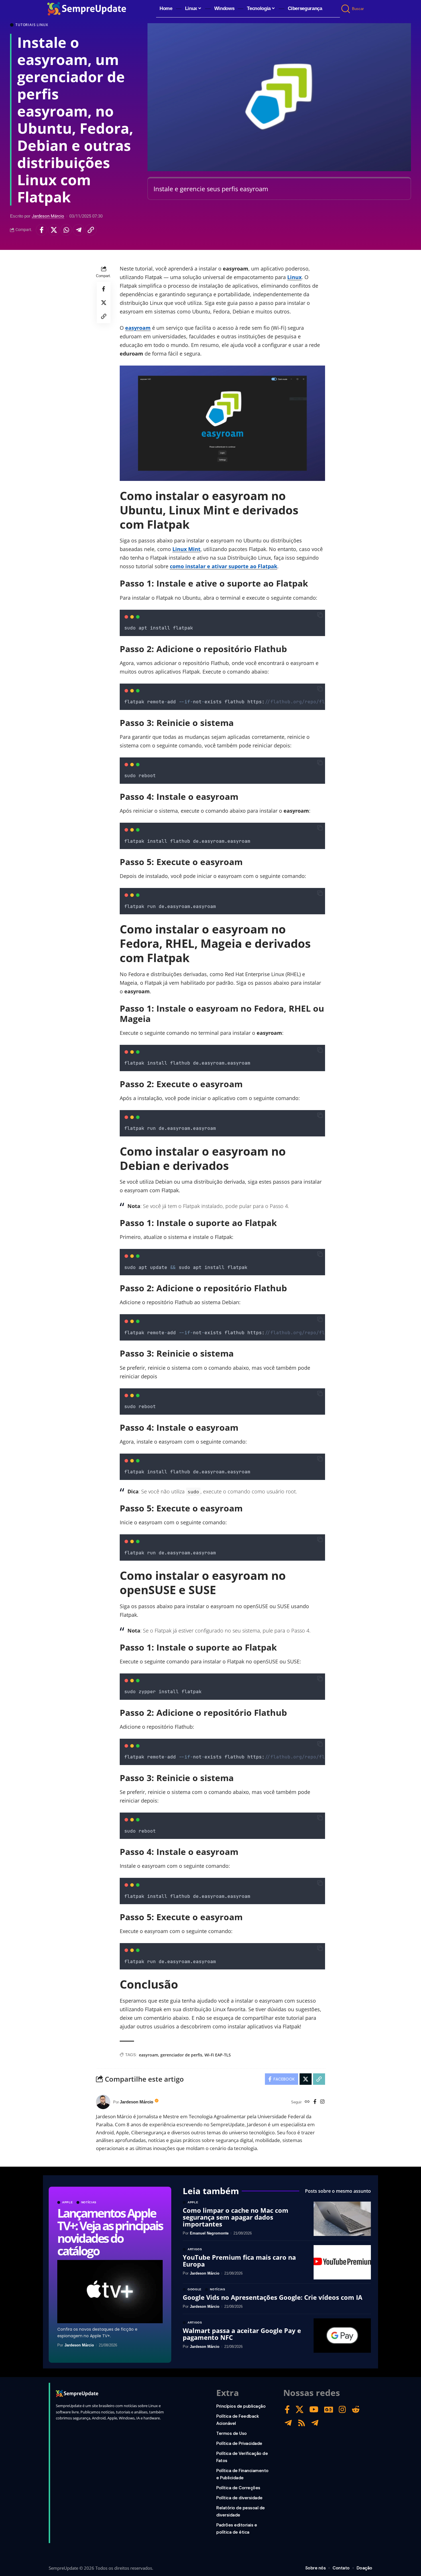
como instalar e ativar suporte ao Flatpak (224, 566)
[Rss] (302, 2423)
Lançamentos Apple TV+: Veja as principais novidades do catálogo (110, 2232)
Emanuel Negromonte (209, 2233)
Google (195, 2289)
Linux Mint (186, 549)
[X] (300, 2410)
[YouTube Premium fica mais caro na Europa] (342, 2262)
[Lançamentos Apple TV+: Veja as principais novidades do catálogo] (110, 2292)
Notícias (89, 2202)
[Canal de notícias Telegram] (315, 2423)
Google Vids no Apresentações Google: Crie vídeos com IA (273, 2297)
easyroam (138, 328)
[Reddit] (356, 2410)
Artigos (195, 2249)
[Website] (307, 2102)
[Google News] (329, 2410)
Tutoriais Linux (32, 25)
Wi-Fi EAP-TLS (218, 2055)
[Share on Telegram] (78, 230)
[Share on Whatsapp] (66, 230)
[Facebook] (315, 2102)
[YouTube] (314, 2410)
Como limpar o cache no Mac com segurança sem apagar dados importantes (236, 2217)
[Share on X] (54, 230)
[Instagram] (322, 2102)
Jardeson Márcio (48, 216)
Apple (68, 2202)
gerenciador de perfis (181, 2055)
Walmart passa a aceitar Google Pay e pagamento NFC (242, 2334)
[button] (346, 9)
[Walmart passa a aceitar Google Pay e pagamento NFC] (342, 2336)
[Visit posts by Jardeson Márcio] (103, 2102)
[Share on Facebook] (42, 230)
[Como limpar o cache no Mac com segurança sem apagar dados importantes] (342, 2219)
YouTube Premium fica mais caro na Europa (239, 2261)
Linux (294, 277)
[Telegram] (288, 2423)
